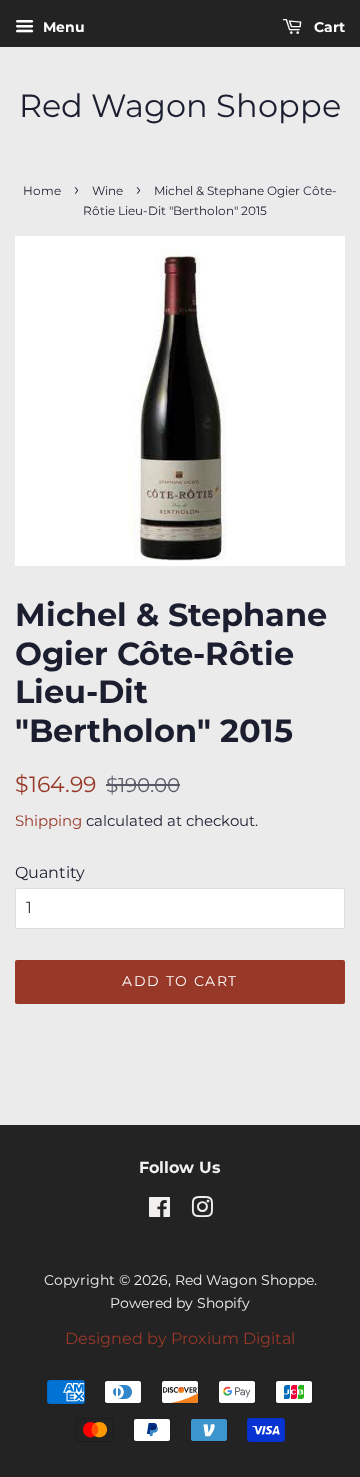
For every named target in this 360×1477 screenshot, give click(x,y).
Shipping (48, 820)
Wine (107, 190)
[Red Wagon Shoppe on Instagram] (202, 1211)
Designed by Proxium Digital (180, 1338)
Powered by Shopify (180, 1303)
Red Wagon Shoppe (180, 106)
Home (42, 190)
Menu (62, 27)
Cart (327, 27)
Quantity (50, 872)
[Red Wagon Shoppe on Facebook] (159, 1211)
